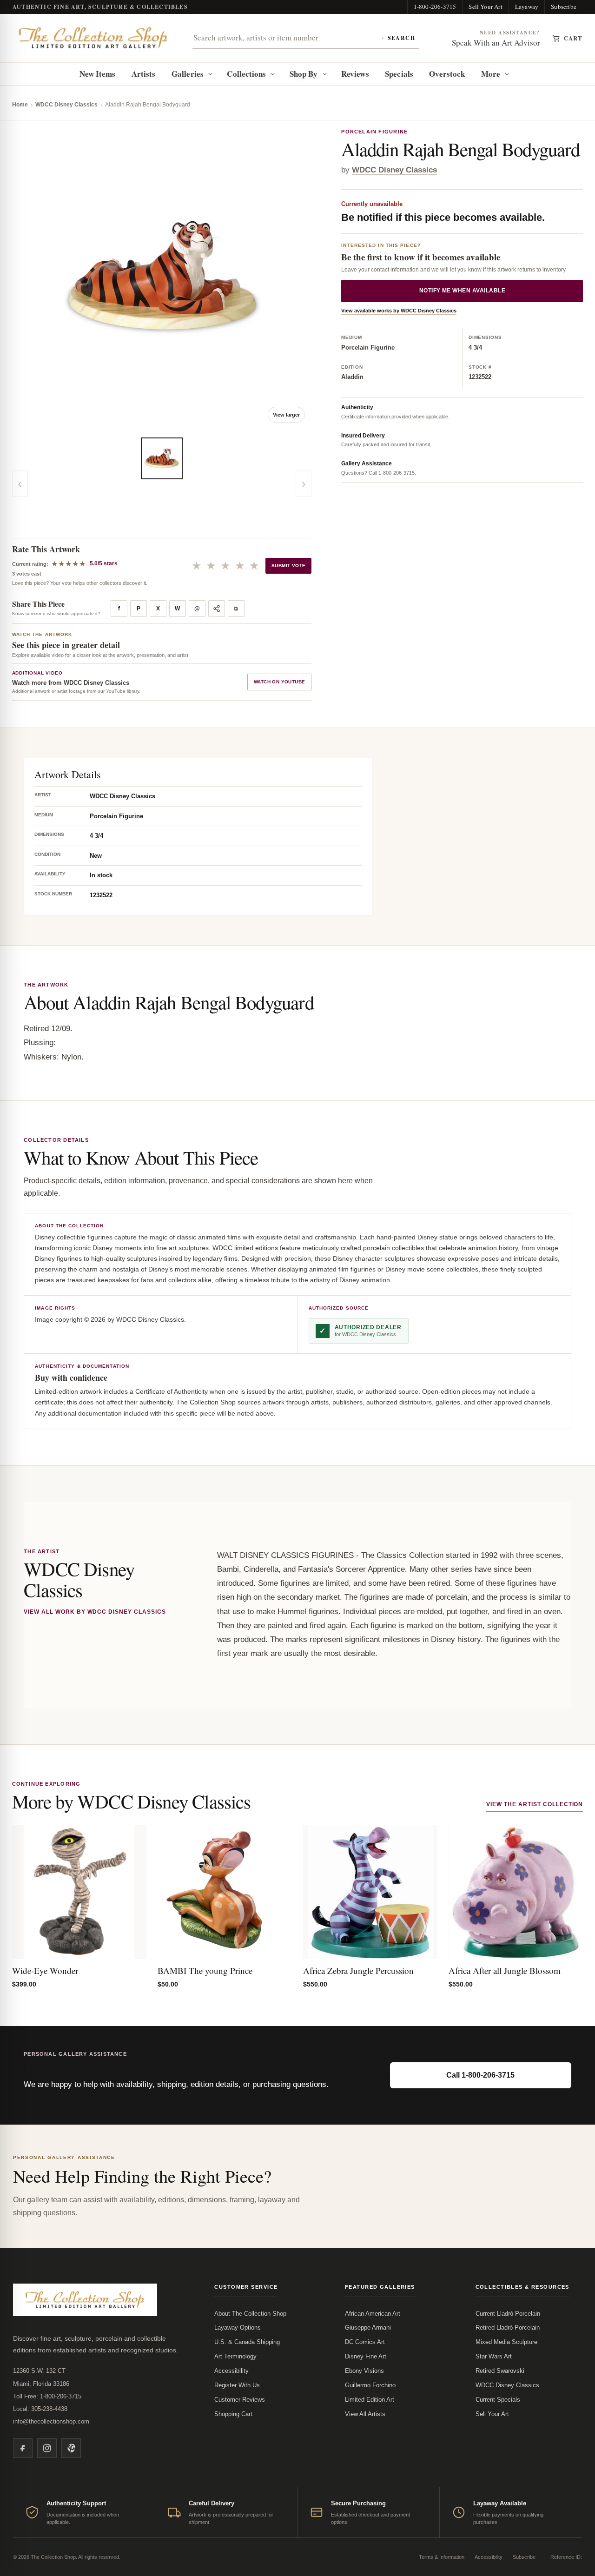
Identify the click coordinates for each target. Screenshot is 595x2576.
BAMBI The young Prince (205, 1970)
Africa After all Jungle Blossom (505, 1970)
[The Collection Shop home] (93, 38)
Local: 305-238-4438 (40, 2409)
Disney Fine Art (366, 2356)
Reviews (355, 74)
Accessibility (231, 2371)
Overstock (447, 74)
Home (20, 105)
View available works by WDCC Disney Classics (399, 311)
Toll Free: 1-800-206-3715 (47, 2396)
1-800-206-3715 (435, 7)
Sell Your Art (486, 7)
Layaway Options (238, 2328)
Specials (399, 74)
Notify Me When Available (463, 291)
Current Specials (498, 2400)
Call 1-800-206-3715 (480, 2075)
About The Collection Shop (250, 2314)
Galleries (188, 74)
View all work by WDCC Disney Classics (95, 1612)
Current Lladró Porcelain (508, 2314)
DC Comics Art (365, 2342)
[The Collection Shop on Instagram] (47, 2448)
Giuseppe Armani (368, 2328)
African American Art (373, 2314)
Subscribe (564, 7)
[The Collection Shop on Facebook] (23, 2448)
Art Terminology (235, 2356)
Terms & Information (442, 2557)
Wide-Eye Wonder (45, 1970)
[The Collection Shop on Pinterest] (71, 2448)
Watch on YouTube (279, 682)
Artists (144, 74)
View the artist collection (535, 1804)
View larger (286, 415)
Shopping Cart (233, 2414)
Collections (246, 74)
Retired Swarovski (500, 2371)
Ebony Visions (364, 2371)
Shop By (304, 74)
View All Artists (365, 2414)
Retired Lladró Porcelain (508, 2328)
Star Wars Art (494, 2356)
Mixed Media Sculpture (506, 2342)
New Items (98, 74)
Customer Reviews (240, 2400)
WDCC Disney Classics (66, 105)
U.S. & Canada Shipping (247, 2342)
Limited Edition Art (370, 2400)
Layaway (527, 7)
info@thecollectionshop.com (51, 2421)
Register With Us (237, 2385)
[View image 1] (162, 458)
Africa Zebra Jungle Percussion (358, 1970)
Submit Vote (288, 566)
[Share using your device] (217, 609)
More (491, 74)
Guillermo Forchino (370, 2385)
